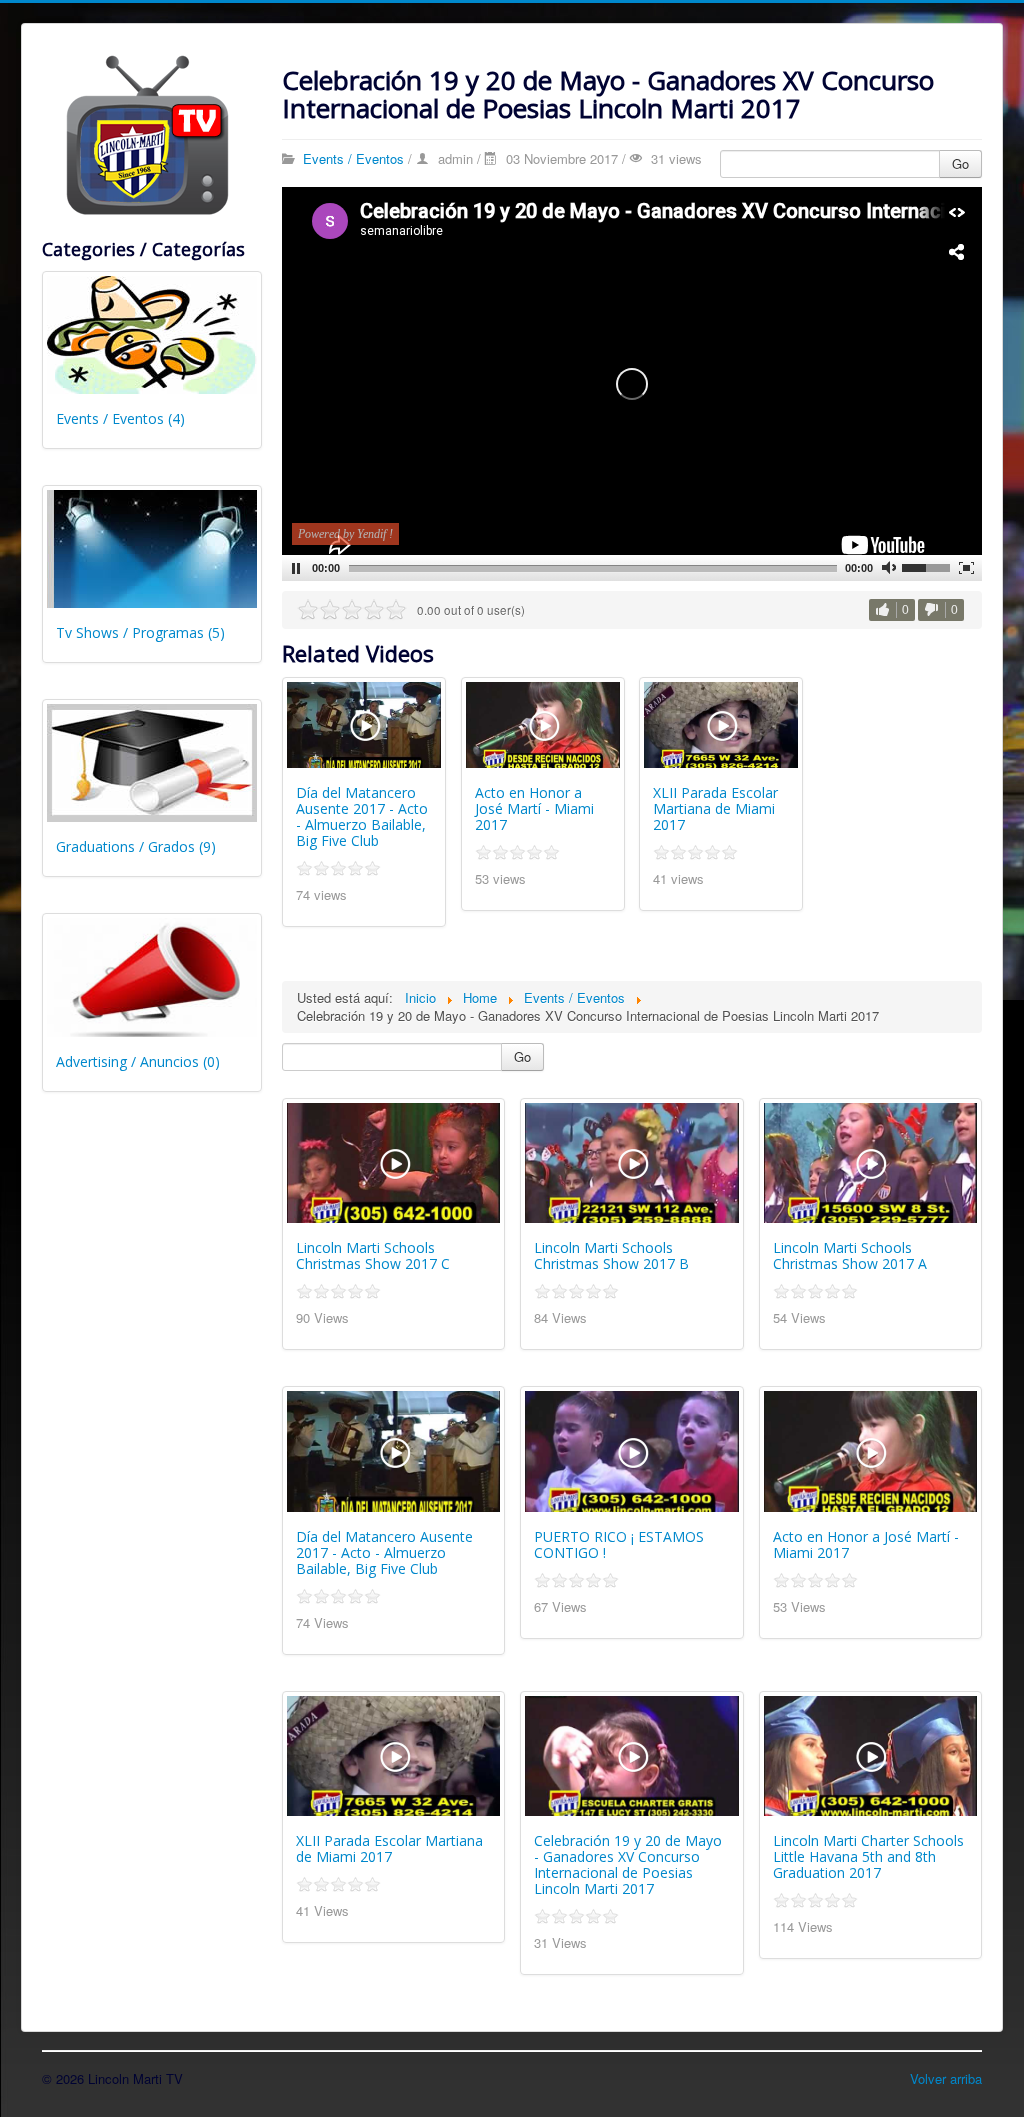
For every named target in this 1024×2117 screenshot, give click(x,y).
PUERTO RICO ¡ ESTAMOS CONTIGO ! (619, 1544)
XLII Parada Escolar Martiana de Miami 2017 (715, 808)
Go (960, 163)
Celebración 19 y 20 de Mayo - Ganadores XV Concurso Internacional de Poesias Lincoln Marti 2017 (628, 1864)
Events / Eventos (353, 158)
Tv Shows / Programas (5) (140, 632)
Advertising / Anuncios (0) (138, 1061)
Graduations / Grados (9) (136, 846)
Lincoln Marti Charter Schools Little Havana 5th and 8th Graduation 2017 (868, 1856)
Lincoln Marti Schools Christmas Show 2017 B (611, 1255)
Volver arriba (946, 2078)
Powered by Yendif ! (345, 534)
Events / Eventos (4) (120, 418)
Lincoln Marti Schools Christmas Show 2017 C (373, 1255)
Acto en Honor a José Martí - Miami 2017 (534, 808)
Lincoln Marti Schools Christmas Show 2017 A (850, 1255)
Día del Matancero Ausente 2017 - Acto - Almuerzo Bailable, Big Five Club (362, 816)
